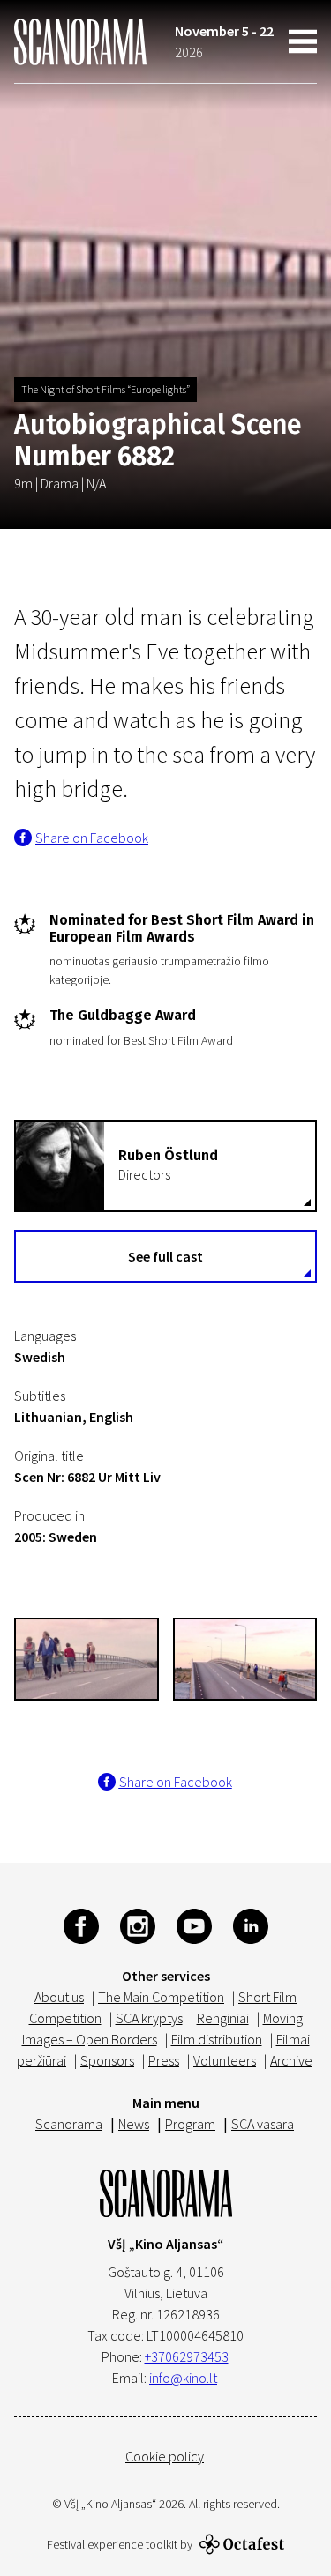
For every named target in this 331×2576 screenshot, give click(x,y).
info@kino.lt (183, 2378)
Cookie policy (165, 2456)
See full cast (165, 1256)
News (134, 2124)
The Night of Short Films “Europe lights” (105, 389)
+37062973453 (187, 2356)
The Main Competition (161, 1997)
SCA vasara (263, 2124)
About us (59, 1997)
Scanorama (69, 2124)
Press (164, 2060)
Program (190, 2124)
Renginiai (223, 2018)
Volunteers (225, 2060)
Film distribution (217, 2039)
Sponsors (107, 2060)
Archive (291, 2060)
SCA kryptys (149, 2018)
